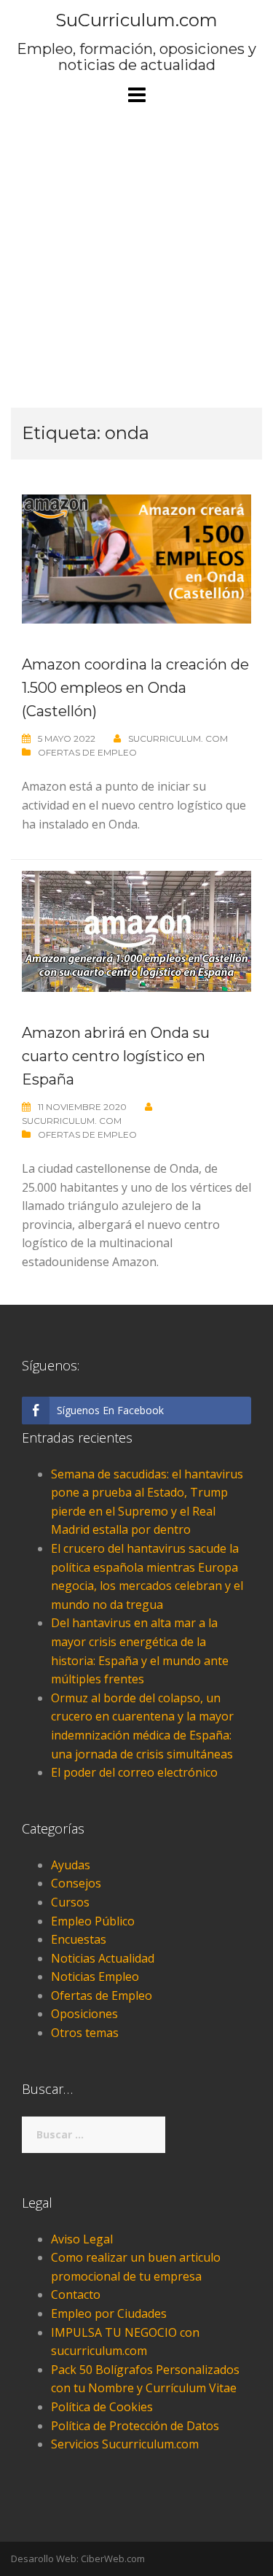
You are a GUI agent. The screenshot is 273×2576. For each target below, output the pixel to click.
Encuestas (79, 1939)
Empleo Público (93, 1921)
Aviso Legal (82, 2239)
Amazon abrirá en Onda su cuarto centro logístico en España (116, 1056)
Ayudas (71, 1865)
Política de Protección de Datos (135, 2426)
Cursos (70, 1902)
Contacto (76, 2294)
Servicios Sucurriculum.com (125, 2444)
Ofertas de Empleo (87, 752)
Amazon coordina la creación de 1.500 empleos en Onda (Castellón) (135, 688)
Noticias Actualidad (103, 1958)
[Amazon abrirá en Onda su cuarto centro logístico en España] (136, 930)
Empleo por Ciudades (109, 2313)
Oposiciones (84, 2014)
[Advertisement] (136, 256)
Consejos (76, 1883)
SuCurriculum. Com (178, 738)
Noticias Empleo (95, 1976)
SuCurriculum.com (136, 20)
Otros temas (85, 2033)
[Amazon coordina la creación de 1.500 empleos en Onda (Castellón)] (136, 558)
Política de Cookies (102, 2407)
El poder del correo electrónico (134, 1772)
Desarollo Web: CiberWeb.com (78, 2558)
